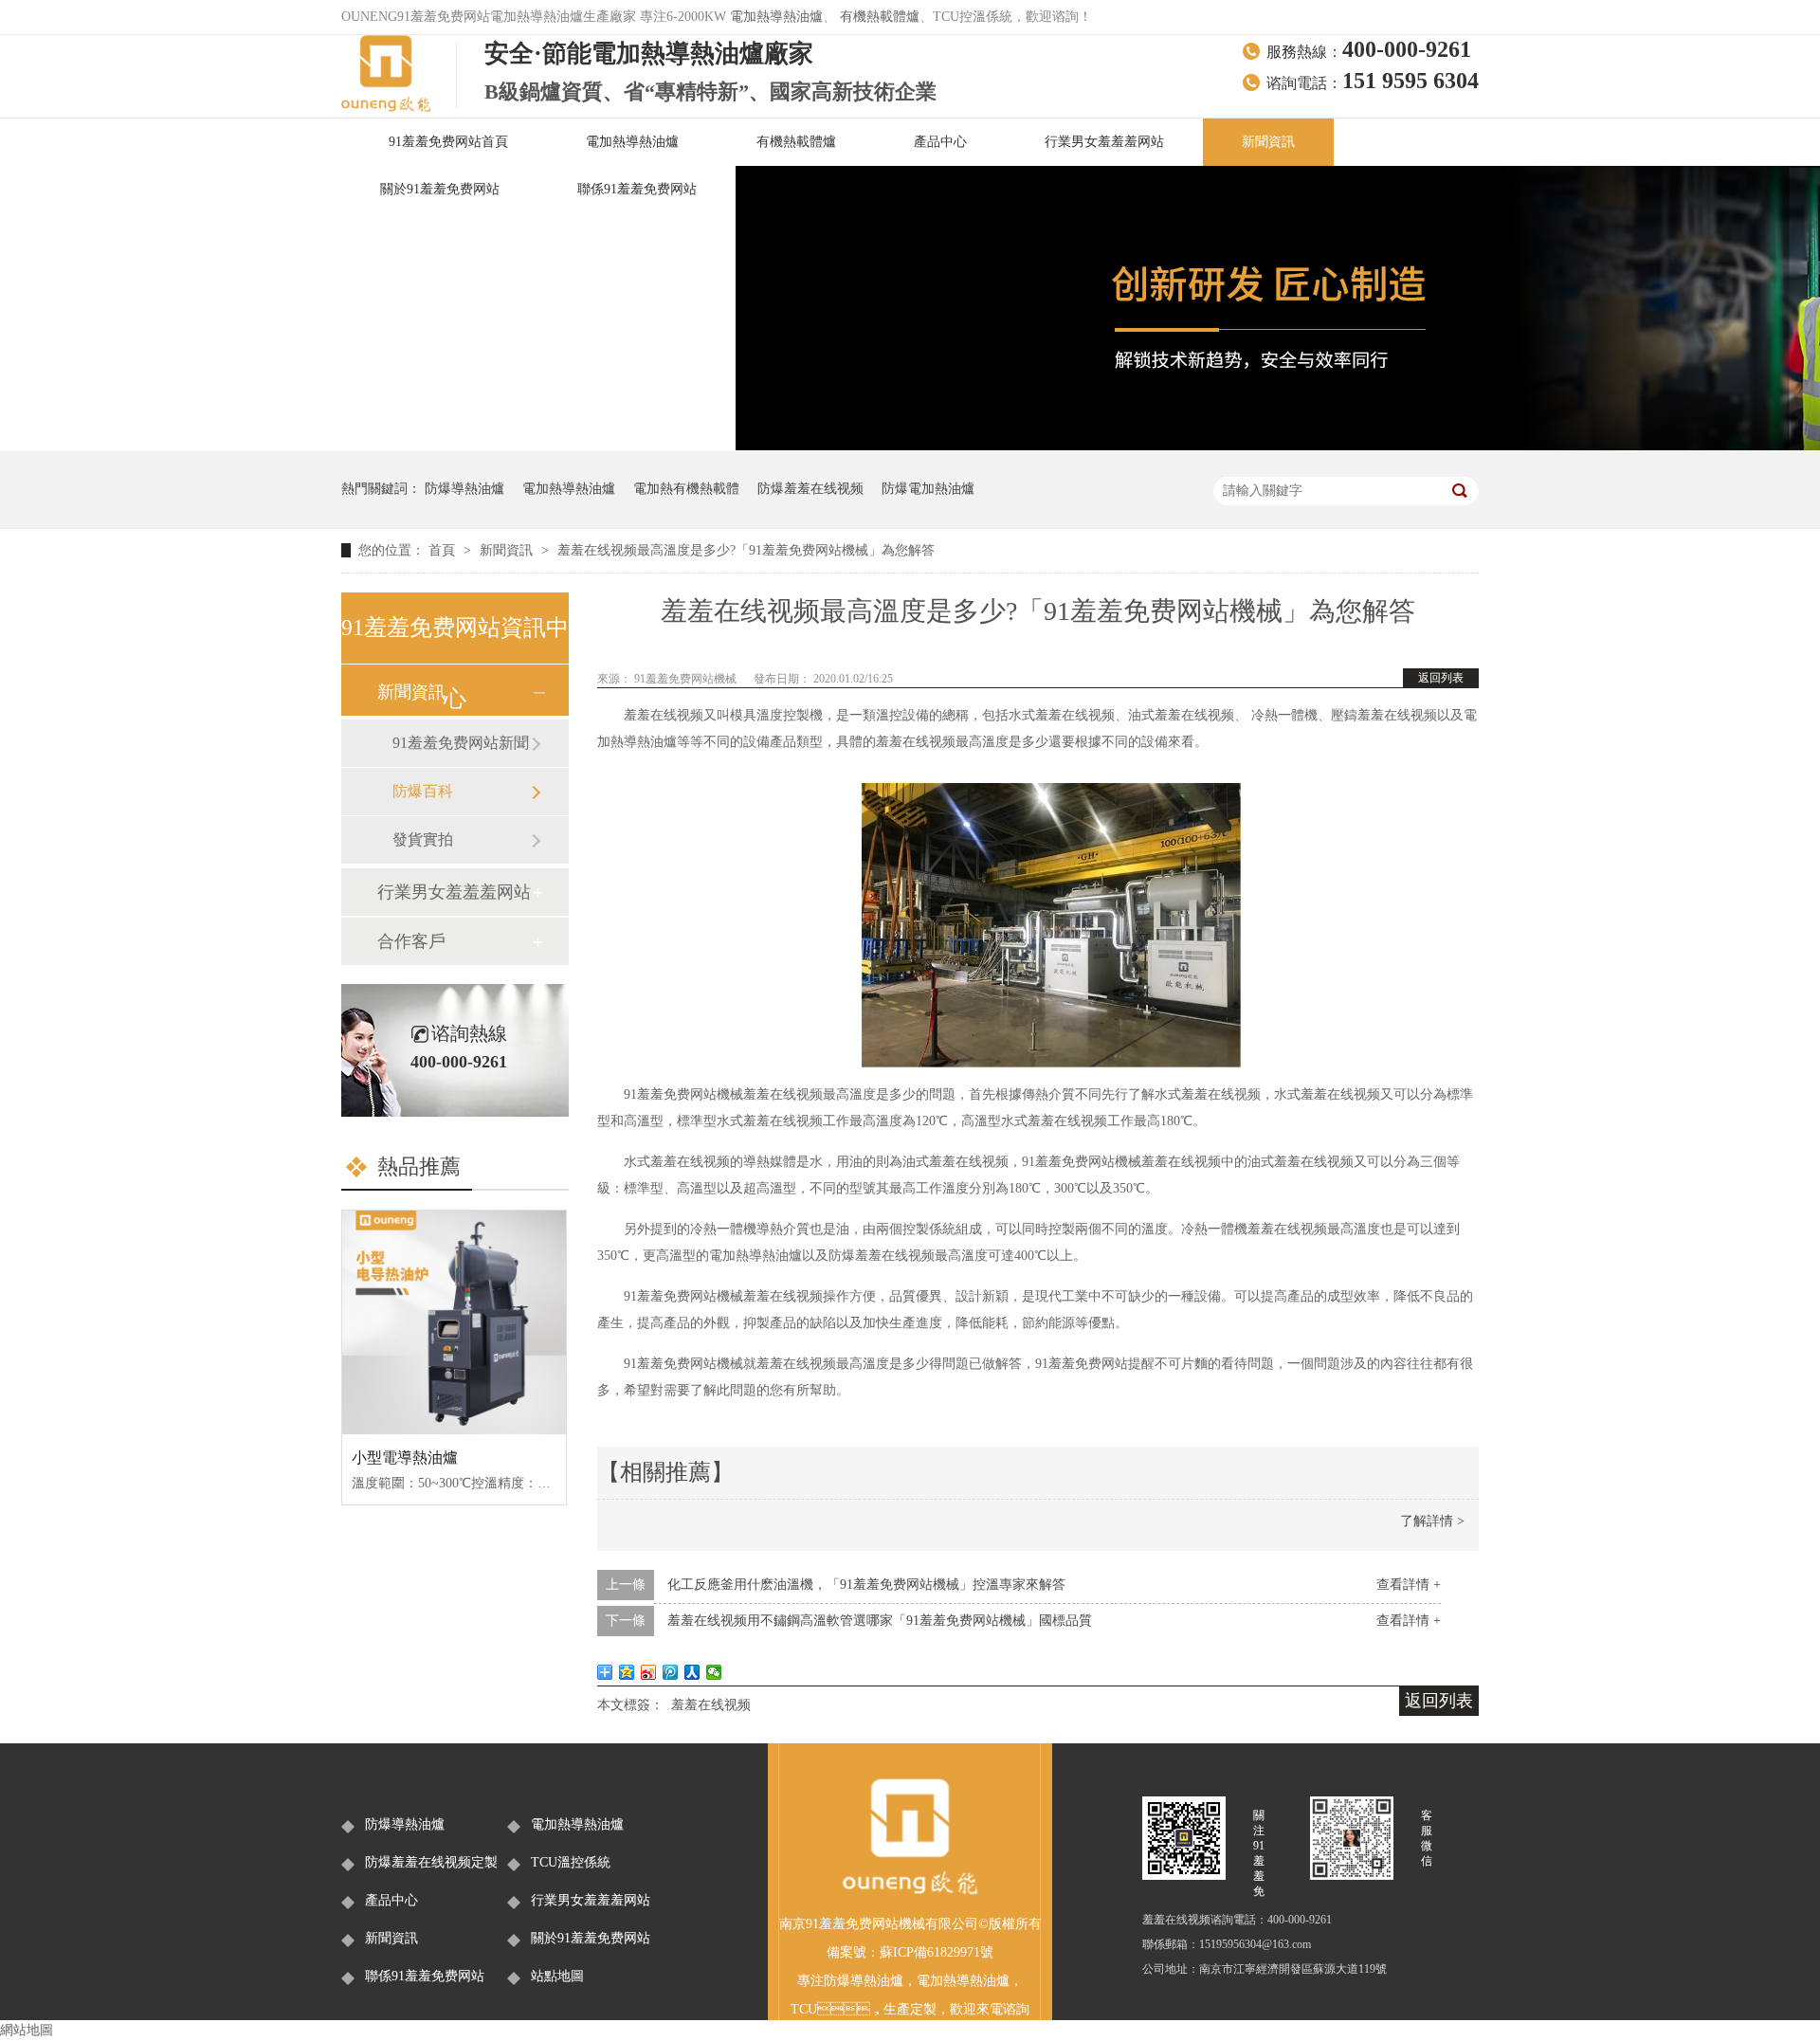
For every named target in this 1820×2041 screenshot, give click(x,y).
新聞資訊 (1268, 142)
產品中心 (940, 142)
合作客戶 (411, 941)
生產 (897, 2009)
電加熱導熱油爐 (776, 17)
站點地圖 (557, 1976)
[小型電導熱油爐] (454, 1322)
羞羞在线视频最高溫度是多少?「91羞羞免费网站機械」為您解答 (746, 550)
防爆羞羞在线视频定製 (431, 1862)
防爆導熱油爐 (464, 489)
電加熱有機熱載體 (686, 489)
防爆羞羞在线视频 (810, 489)
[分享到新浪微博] (649, 1672)
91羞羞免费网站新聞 (461, 743)
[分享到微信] (714, 1672)
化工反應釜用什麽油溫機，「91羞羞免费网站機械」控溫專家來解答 (866, 1585)
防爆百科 (423, 791)
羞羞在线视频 (711, 1705)
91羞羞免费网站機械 (687, 679)
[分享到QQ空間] (627, 1672)
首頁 (444, 550)
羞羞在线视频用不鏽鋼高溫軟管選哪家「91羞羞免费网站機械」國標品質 (880, 1621)
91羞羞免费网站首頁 (448, 142)
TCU (804, 2009)
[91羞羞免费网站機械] (910, 1892)
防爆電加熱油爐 (928, 489)
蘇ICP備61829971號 (937, 1952)
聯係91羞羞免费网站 (637, 189)
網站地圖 (27, 2030)
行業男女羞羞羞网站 (1104, 142)
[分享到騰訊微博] (671, 1672)
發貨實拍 (423, 839)
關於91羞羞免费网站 (440, 189)
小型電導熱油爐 (405, 1458)
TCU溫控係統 (571, 1862)
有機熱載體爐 (880, 17)
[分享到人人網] (692, 1672)
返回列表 (1441, 678)
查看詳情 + (1409, 1585)
